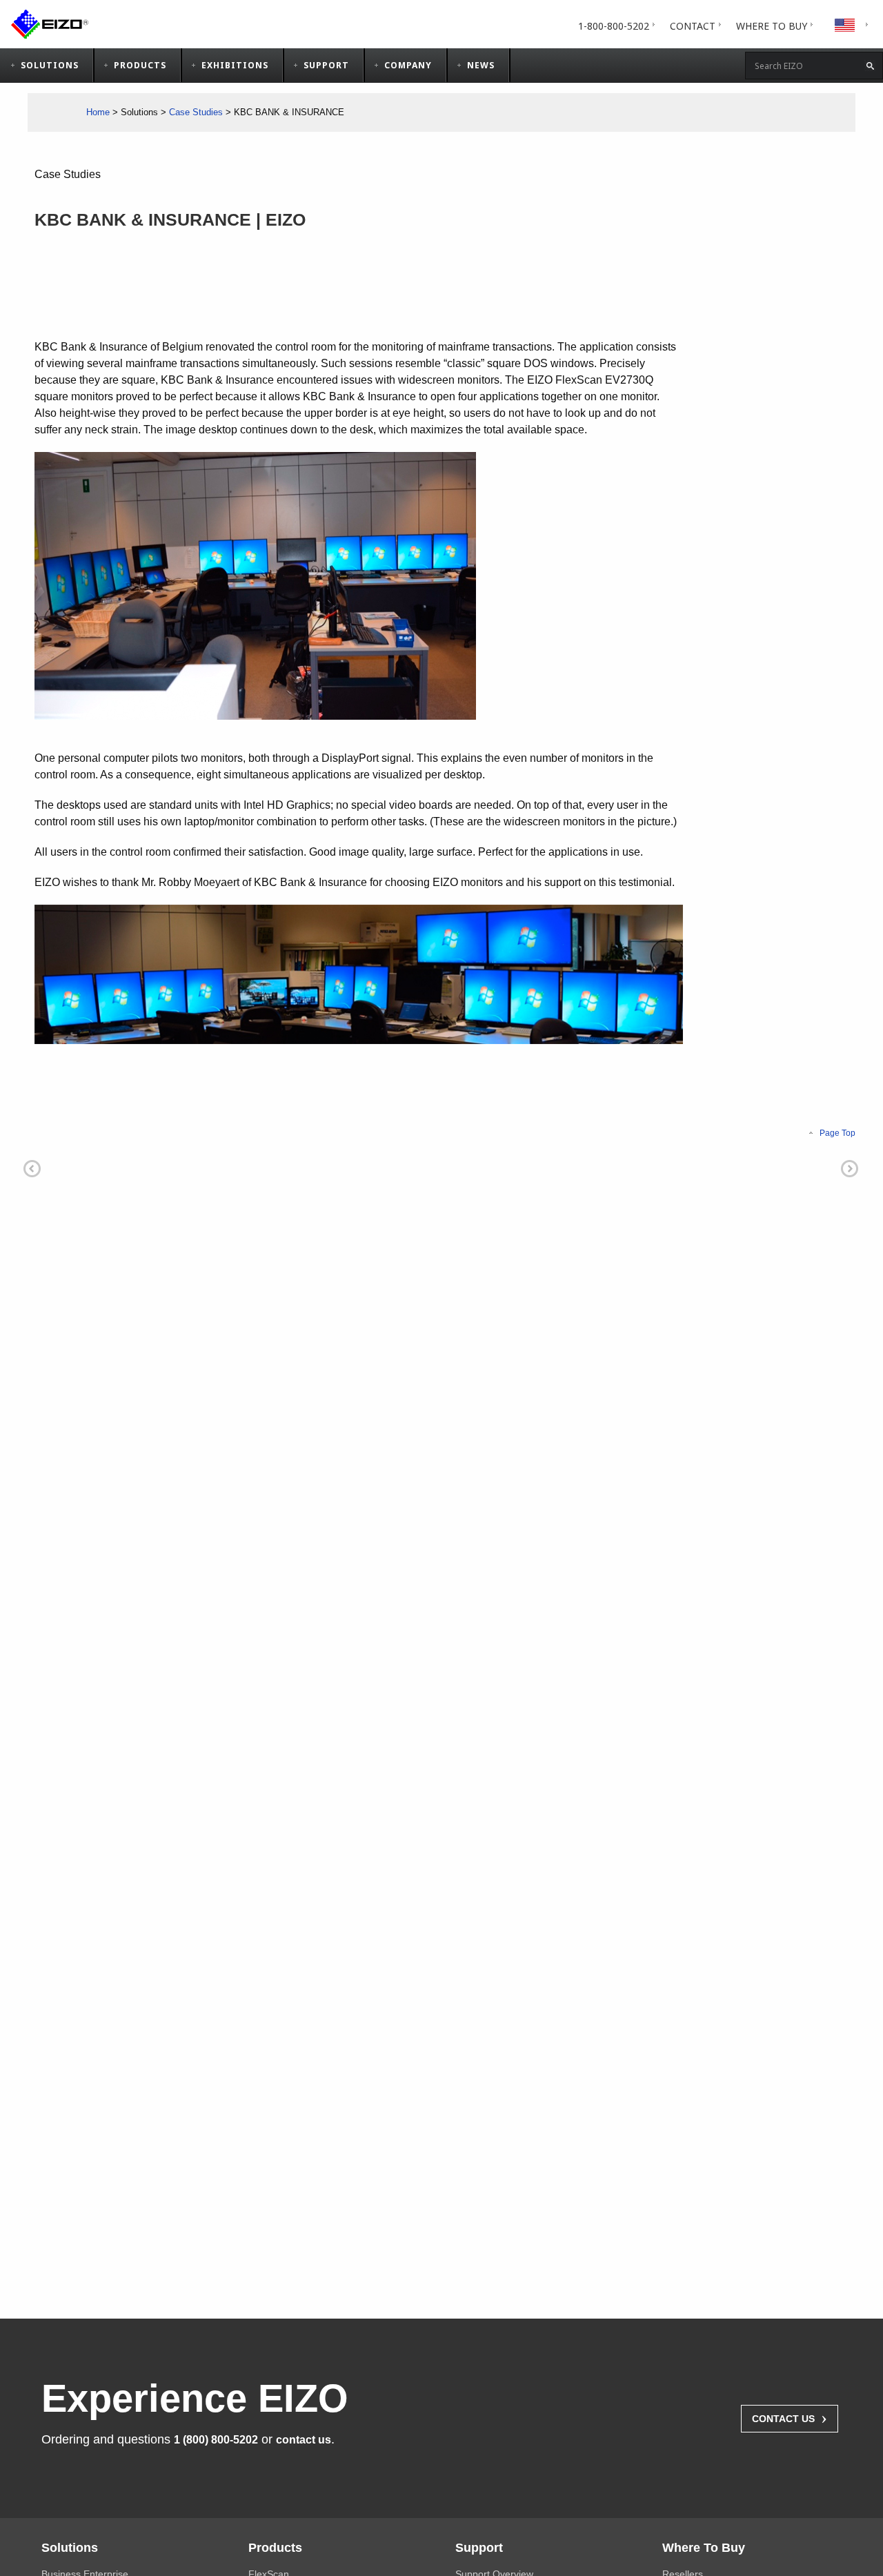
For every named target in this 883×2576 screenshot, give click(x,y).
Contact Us (790, 2417)
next (850, 1169)
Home (98, 112)
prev (32, 1169)
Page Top (837, 1133)
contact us (304, 2440)
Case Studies (196, 112)
